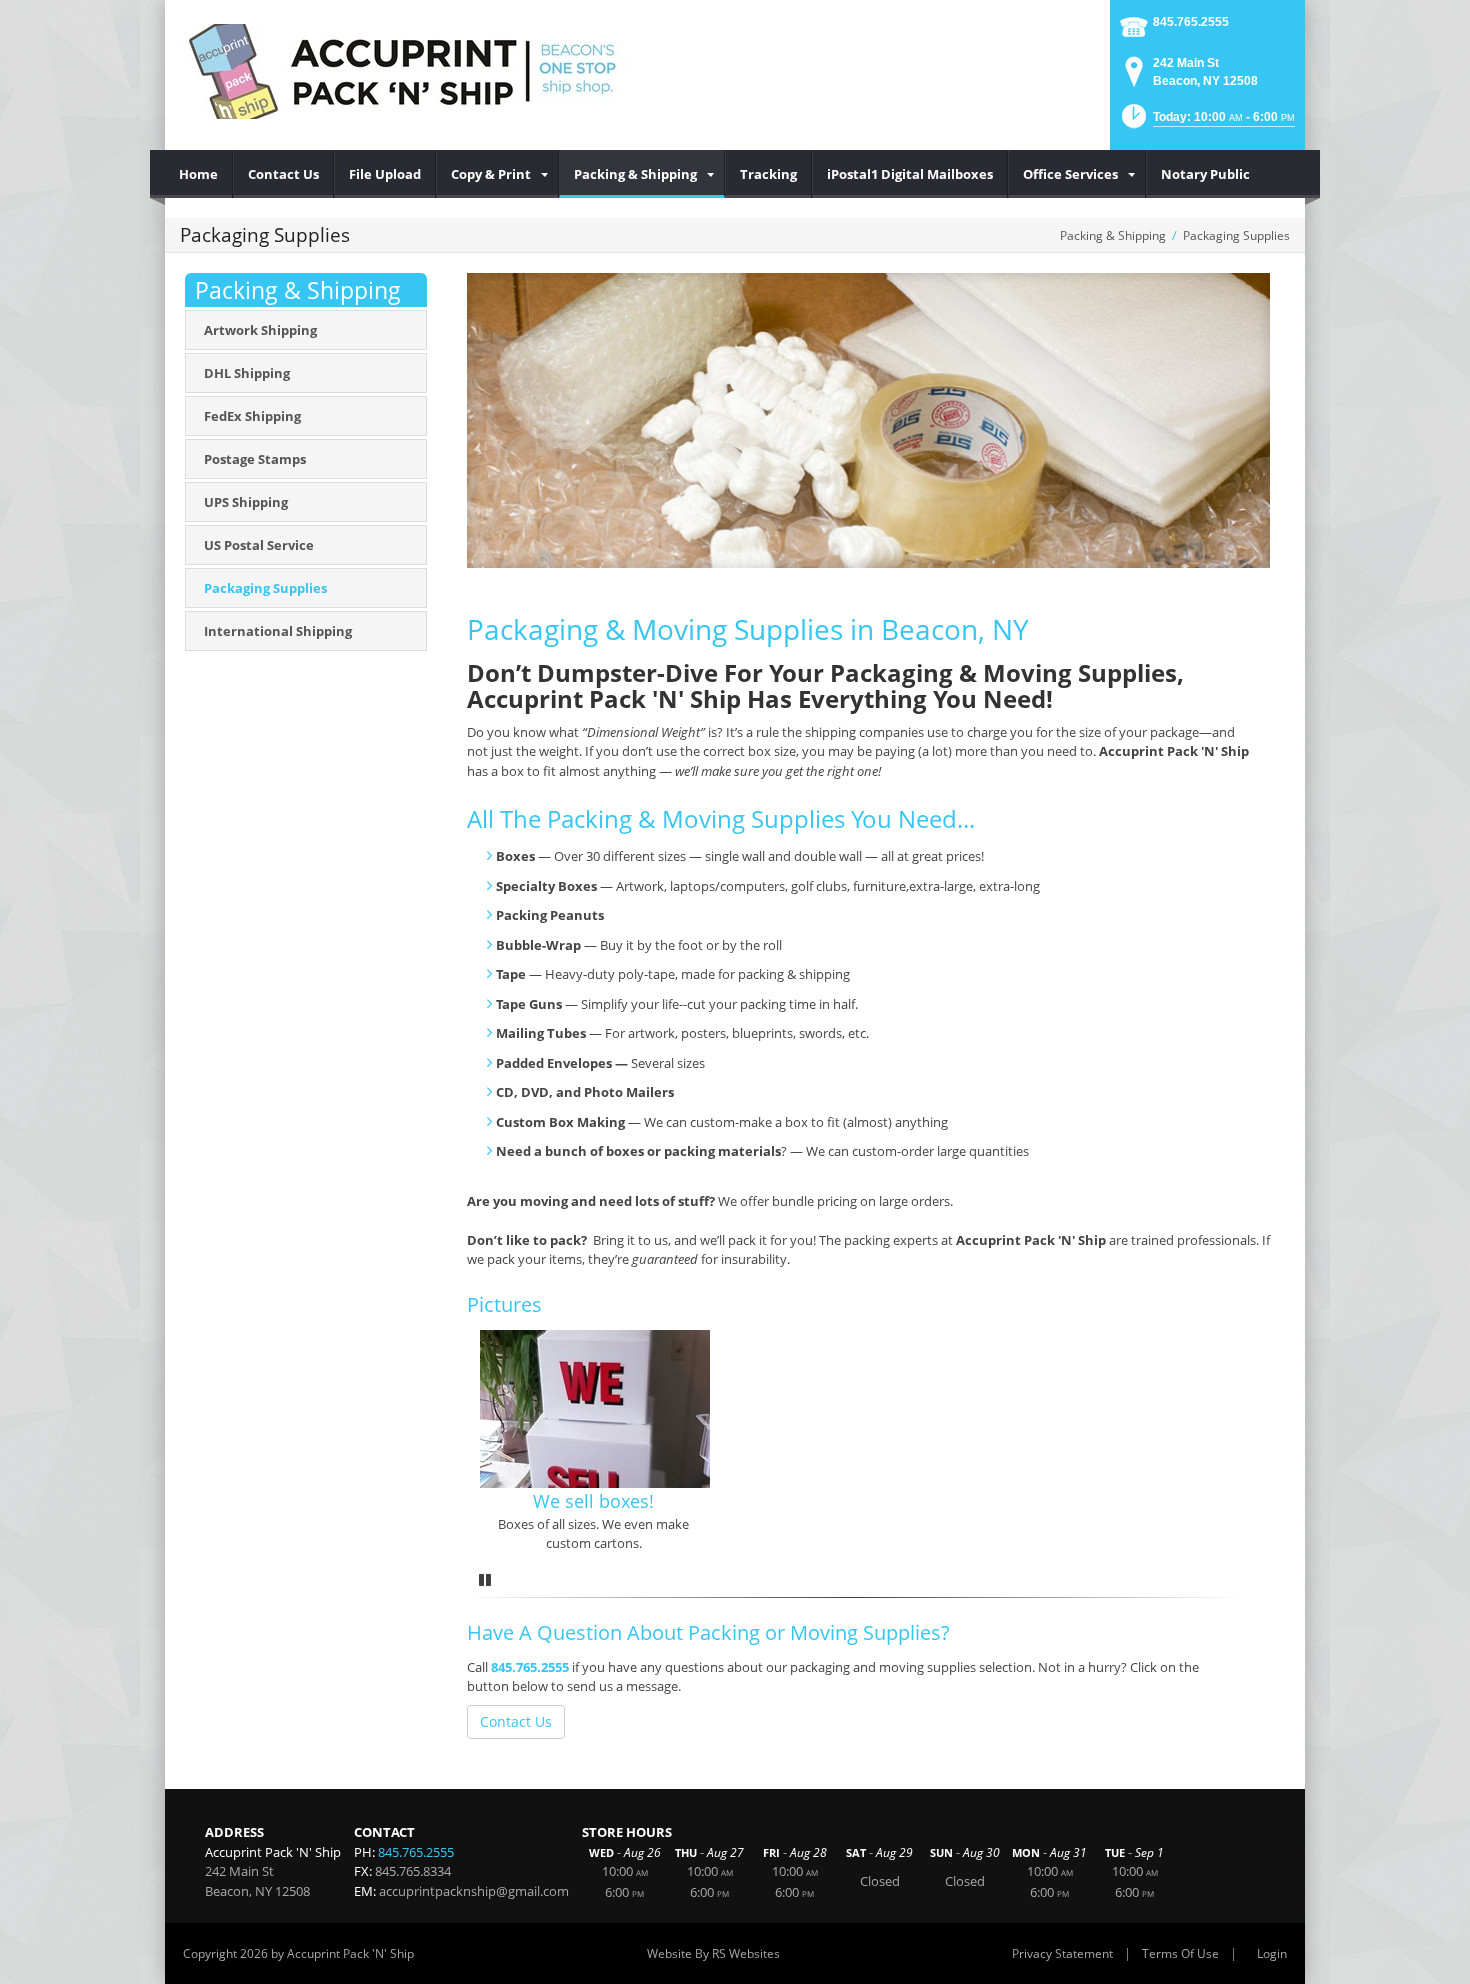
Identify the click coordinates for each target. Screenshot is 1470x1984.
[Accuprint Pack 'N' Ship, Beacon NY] (405, 70)
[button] (1206, 122)
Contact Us (516, 1721)
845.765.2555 (1191, 22)
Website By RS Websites (713, 1953)
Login (1272, 1953)
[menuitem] (199, 174)
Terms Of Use (1180, 1953)
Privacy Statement (1062, 1953)
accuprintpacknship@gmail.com (474, 1891)
